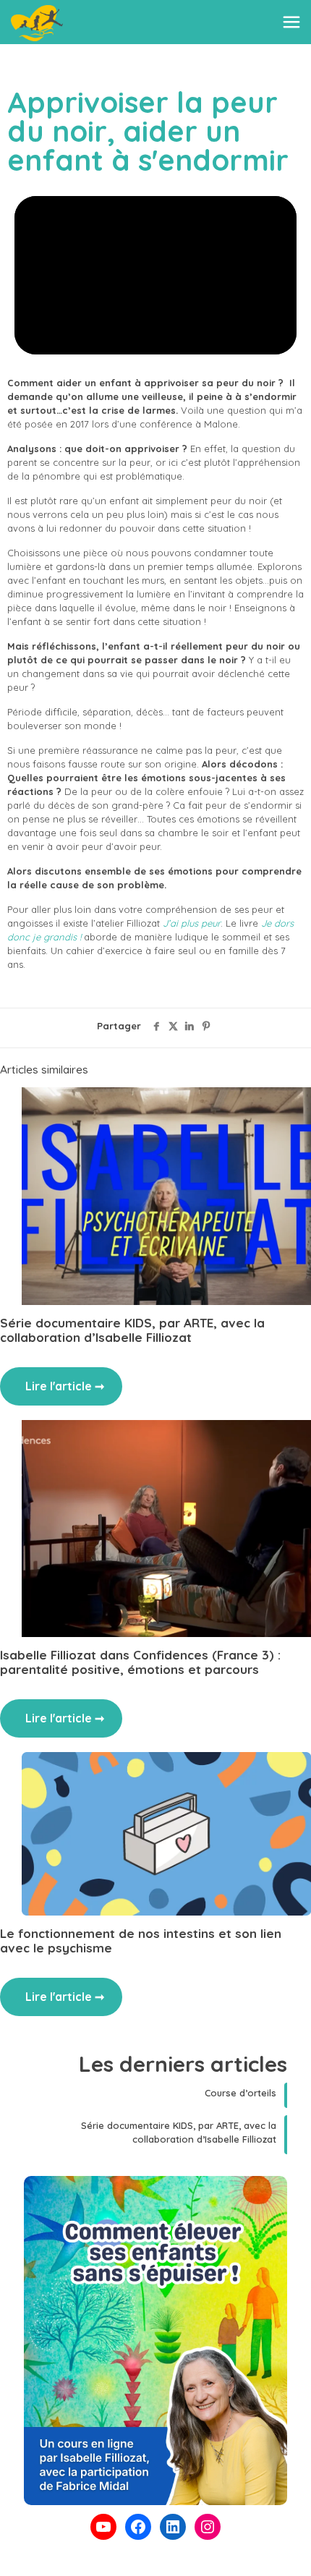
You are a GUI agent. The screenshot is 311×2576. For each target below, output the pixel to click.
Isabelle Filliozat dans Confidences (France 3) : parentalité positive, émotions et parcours (140, 1662)
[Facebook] (138, 2527)
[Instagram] (208, 2527)
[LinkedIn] (173, 2527)
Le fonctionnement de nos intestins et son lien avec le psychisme (141, 1940)
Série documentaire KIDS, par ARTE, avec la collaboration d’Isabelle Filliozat (132, 1330)
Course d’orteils (240, 2093)
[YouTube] (103, 2527)
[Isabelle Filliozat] (37, 22)
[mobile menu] (291, 22)
